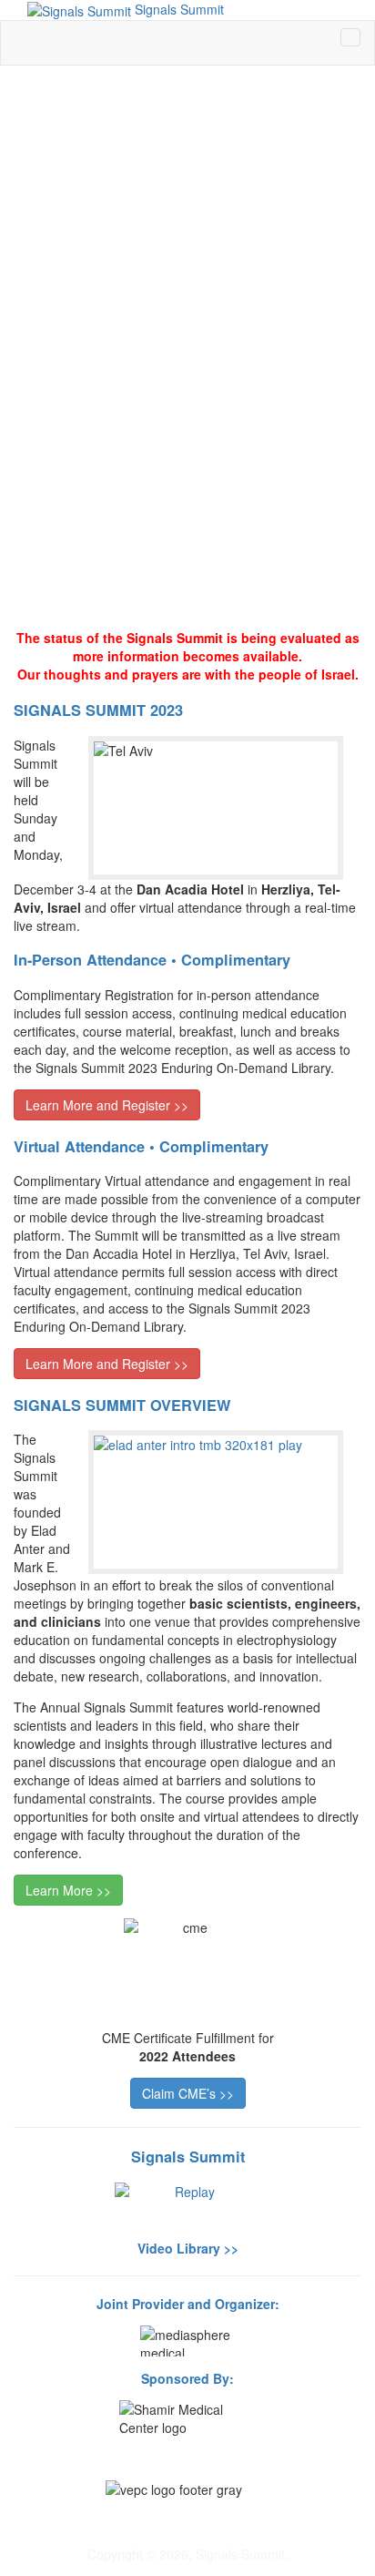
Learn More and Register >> (107, 1105)
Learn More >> (68, 1890)
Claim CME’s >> (188, 2093)
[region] (187, 348)
